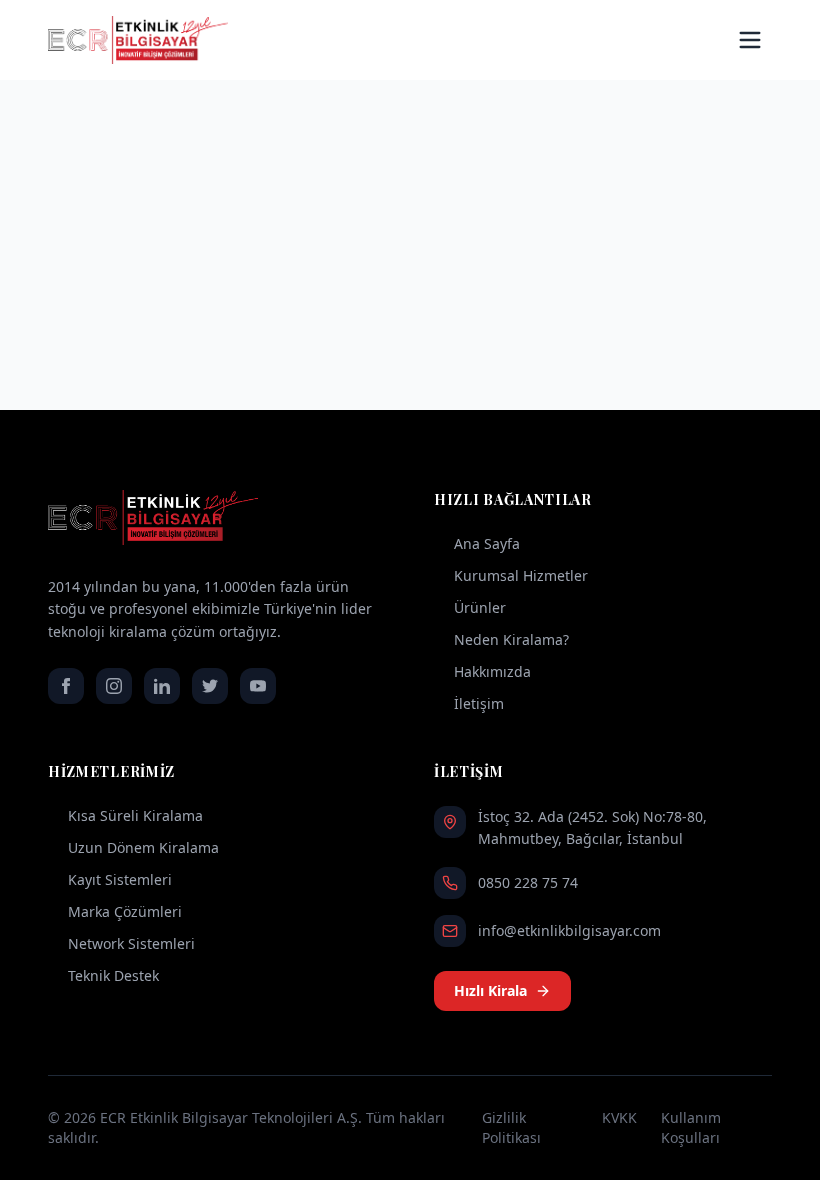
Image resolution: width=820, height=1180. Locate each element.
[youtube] (258, 686)
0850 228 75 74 (528, 882)
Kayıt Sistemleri (120, 879)
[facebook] (66, 686)
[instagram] (114, 686)
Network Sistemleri (131, 943)
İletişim (479, 703)
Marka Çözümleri (125, 911)
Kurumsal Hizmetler (521, 575)
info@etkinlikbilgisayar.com (569, 930)
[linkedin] (162, 686)
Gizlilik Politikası (511, 1127)
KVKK (619, 1117)
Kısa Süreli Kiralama (135, 815)
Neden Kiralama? (511, 639)
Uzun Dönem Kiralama (143, 847)
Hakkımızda (492, 671)
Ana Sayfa (487, 543)
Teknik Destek (113, 975)
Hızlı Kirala (490, 990)
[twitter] (210, 686)
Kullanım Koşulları (691, 1127)
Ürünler (480, 607)
